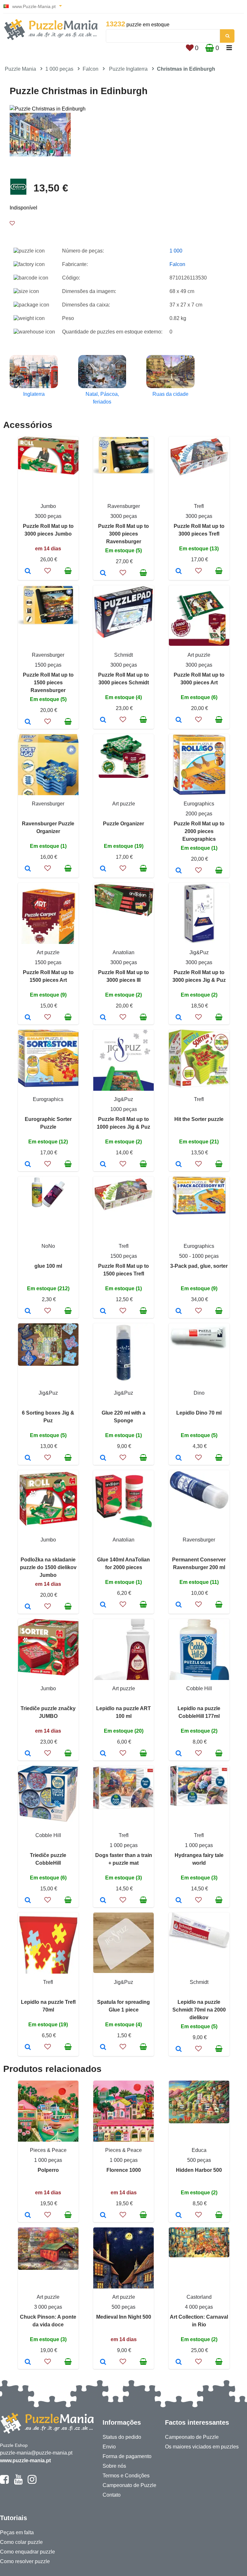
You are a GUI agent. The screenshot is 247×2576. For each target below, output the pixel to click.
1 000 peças (59, 69)
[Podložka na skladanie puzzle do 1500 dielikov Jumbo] (28, 1607)
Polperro (48, 2170)
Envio (109, 2447)
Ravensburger (124, 506)
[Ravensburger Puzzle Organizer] (28, 869)
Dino (199, 1393)
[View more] (48, 473)
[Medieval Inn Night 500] (103, 2362)
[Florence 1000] (103, 2216)
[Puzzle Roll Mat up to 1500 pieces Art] (28, 1018)
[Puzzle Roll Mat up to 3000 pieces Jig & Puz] (179, 1018)
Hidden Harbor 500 (199, 2170)
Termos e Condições (126, 2476)
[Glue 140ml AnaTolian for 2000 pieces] (103, 1605)
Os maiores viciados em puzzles (202, 2447)
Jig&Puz (199, 952)
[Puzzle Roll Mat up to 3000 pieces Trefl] (179, 572)
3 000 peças (48, 2307)
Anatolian (123, 952)
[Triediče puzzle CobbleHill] (28, 1901)
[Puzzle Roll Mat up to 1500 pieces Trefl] (103, 1311)
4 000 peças (199, 2307)
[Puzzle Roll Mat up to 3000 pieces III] (103, 1018)
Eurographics (199, 804)
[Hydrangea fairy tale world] (179, 1901)
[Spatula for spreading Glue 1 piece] (103, 2047)
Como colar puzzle (21, 2542)
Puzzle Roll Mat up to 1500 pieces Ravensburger (48, 683)
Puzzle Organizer (123, 824)
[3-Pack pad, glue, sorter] (179, 1311)
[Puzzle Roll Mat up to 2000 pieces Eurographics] (179, 871)
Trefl (199, 506)
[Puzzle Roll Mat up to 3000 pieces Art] (179, 720)
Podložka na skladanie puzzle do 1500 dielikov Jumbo (48, 1567)
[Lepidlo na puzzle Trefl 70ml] (28, 2047)
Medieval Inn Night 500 (124, 2317)
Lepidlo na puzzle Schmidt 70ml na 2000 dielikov (199, 2010)
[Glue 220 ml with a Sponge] (103, 1458)
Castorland (199, 2297)
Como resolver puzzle (25, 2561)
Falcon (91, 69)
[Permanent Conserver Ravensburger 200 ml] (179, 1605)
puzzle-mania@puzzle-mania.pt (36, 2453)
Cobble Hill (199, 1688)
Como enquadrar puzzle (27, 2552)
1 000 (176, 251)
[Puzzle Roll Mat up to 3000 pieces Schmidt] (103, 720)
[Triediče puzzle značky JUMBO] (28, 1754)
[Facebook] (4, 2482)
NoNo (48, 1246)
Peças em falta (17, 2532)
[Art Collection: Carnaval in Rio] (179, 2362)
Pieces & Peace (48, 2150)
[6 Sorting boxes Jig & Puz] (28, 1458)
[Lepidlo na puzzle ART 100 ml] (103, 1754)
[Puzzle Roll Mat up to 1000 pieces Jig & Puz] (103, 1165)
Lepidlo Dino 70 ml (199, 1413)
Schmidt (123, 655)
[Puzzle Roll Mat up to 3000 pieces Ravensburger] (103, 573)
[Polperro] (28, 2216)
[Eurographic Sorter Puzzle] (28, 1165)
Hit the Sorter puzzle (199, 1119)
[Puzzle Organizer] (103, 869)
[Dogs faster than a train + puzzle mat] (103, 1901)
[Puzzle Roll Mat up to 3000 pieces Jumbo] (28, 572)
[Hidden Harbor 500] (179, 2216)
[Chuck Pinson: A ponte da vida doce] (28, 2362)
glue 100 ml (48, 1266)
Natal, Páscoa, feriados (102, 398)
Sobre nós (114, 2466)
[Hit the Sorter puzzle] (179, 1165)
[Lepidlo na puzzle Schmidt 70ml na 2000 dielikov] (179, 2049)
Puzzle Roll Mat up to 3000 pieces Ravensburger (123, 534)
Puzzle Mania (20, 69)
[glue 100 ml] (28, 1311)
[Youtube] (18, 2482)
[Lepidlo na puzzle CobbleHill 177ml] (179, 1754)
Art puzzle (199, 655)
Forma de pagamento (127, 2456)
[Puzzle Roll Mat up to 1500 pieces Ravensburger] (28, 722)
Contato (112, 2495)
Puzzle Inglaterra (128, 69)
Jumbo (48, 506)
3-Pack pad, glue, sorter (199, 1266)
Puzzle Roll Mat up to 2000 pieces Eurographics (199, 831)
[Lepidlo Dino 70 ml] (179, 1458)
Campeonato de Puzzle (129, 2485)
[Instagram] (32, 2482)
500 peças (199, 2160)
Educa (199, 2150)
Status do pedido (122, 2437)
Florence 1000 (124, 2170)
